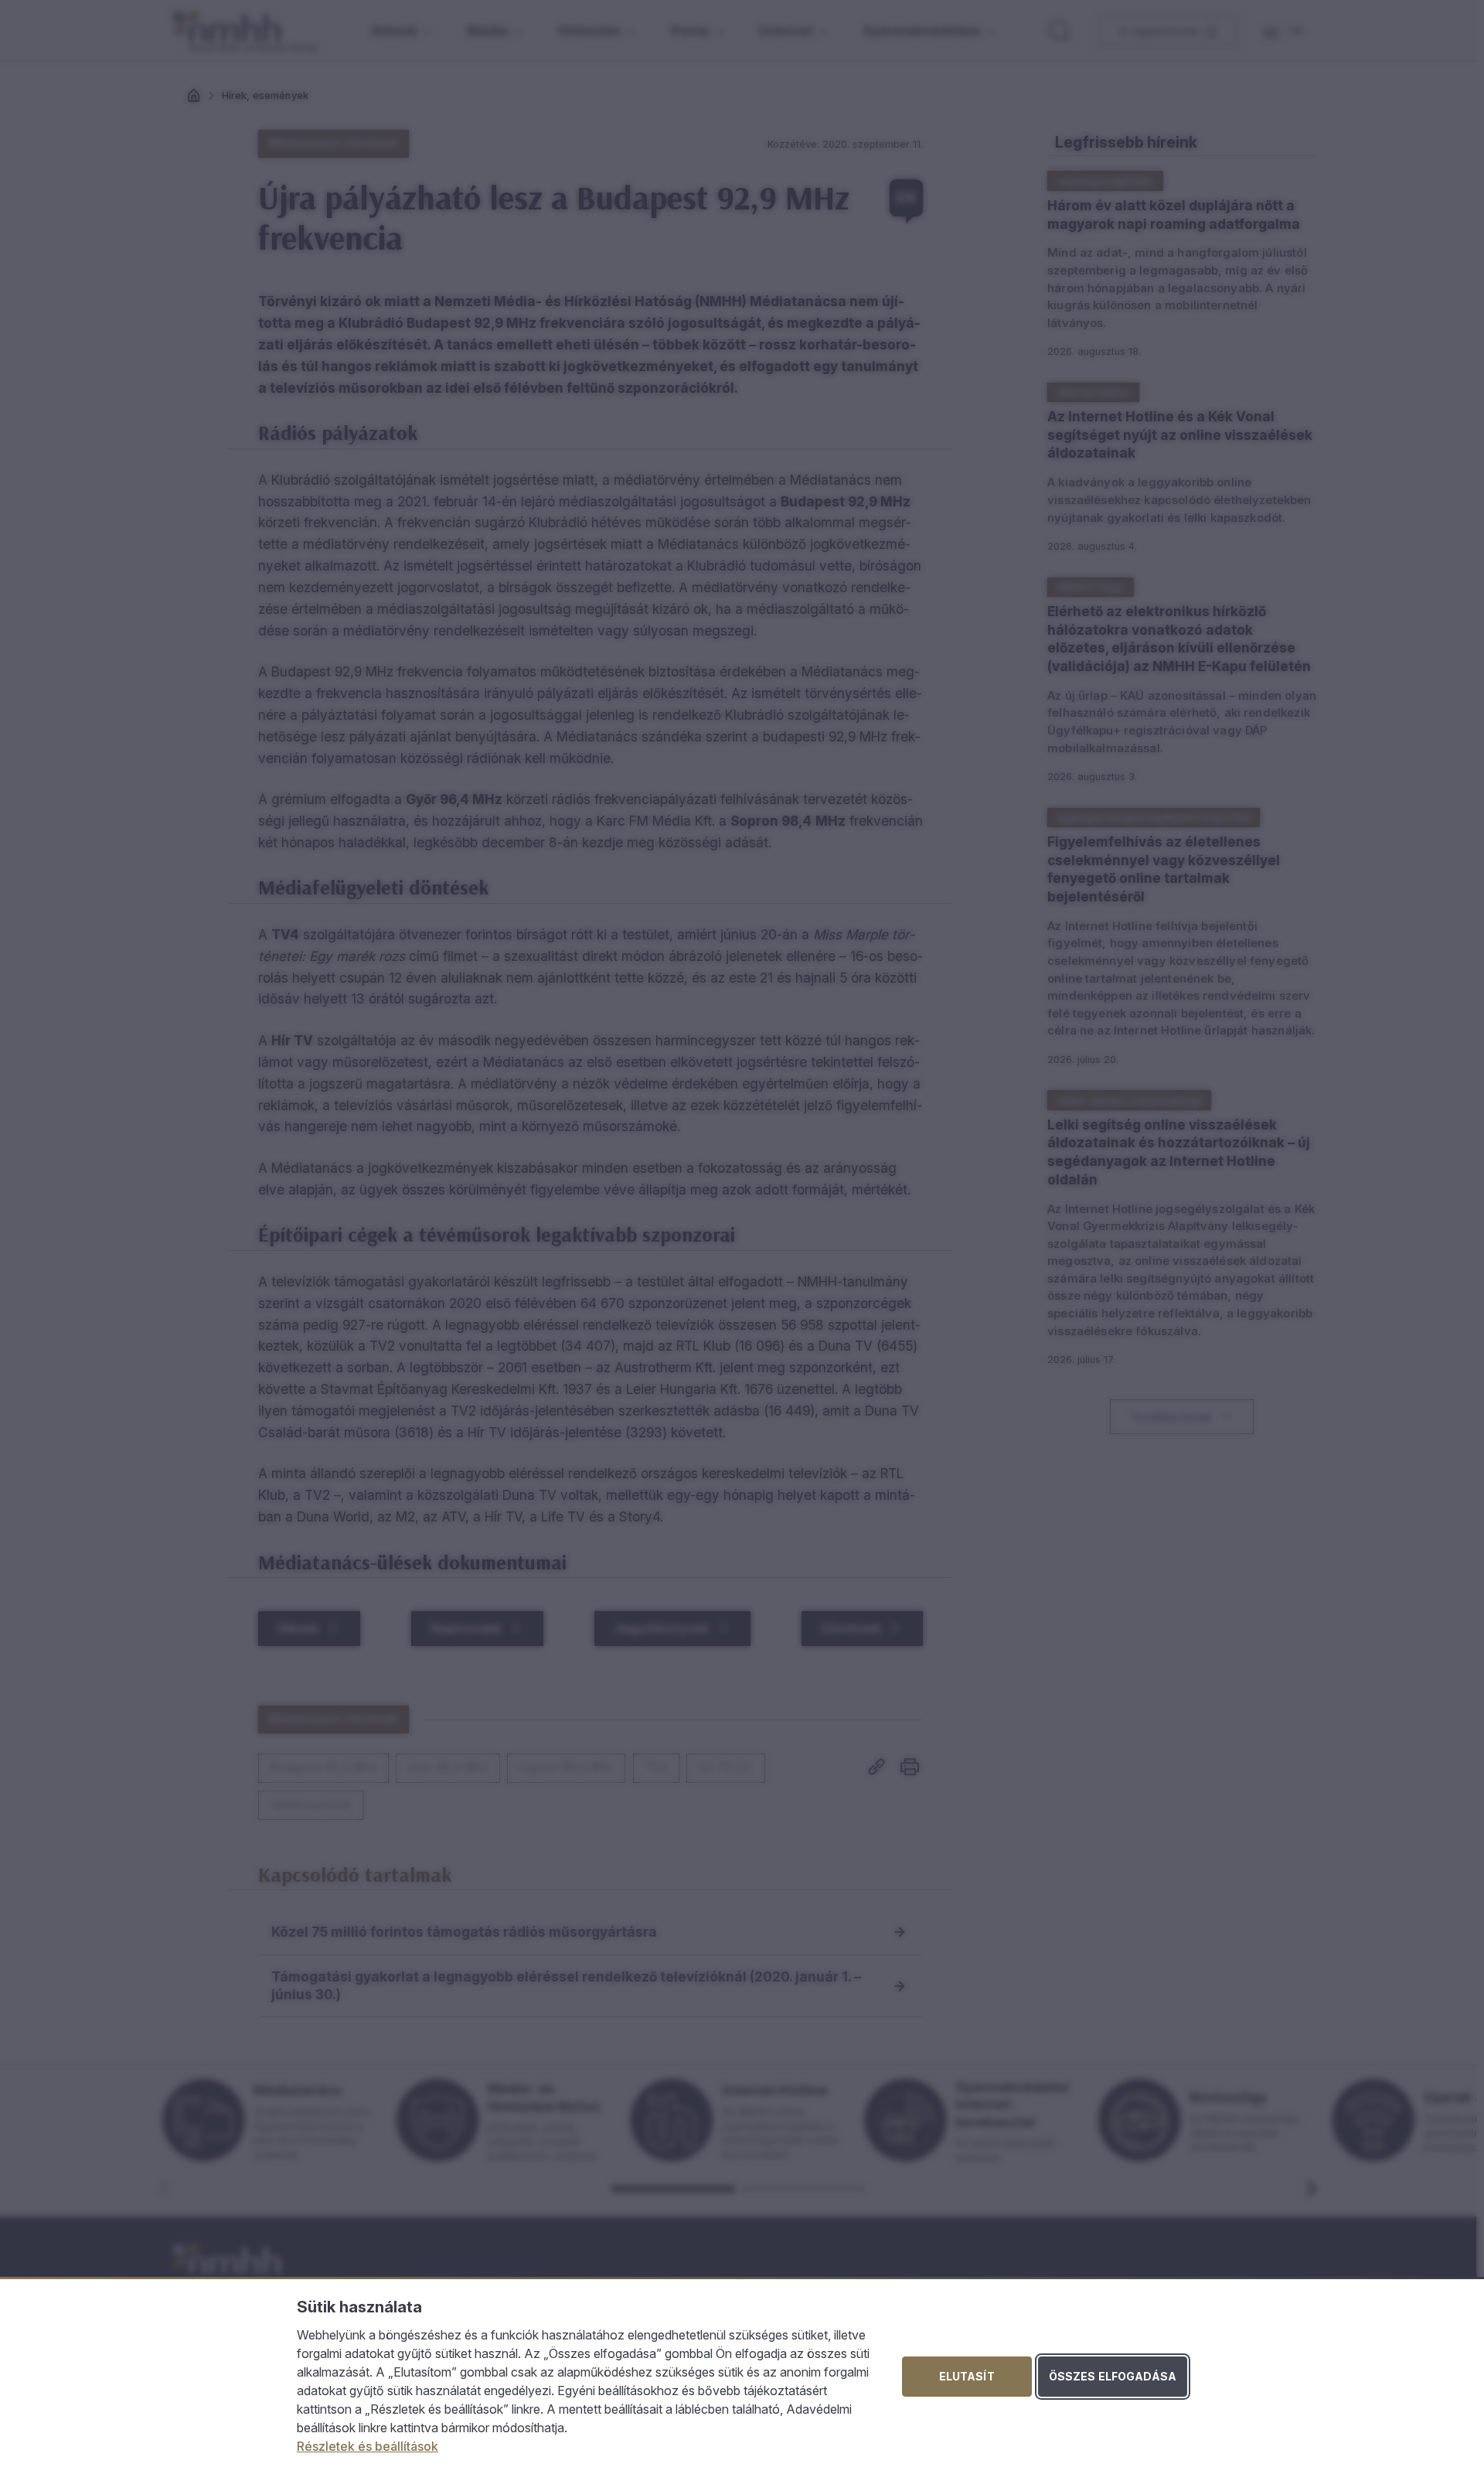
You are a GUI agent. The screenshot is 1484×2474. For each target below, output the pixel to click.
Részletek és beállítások (368, 2446)
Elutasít (967, 2376)
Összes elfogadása (1113, 2376)
